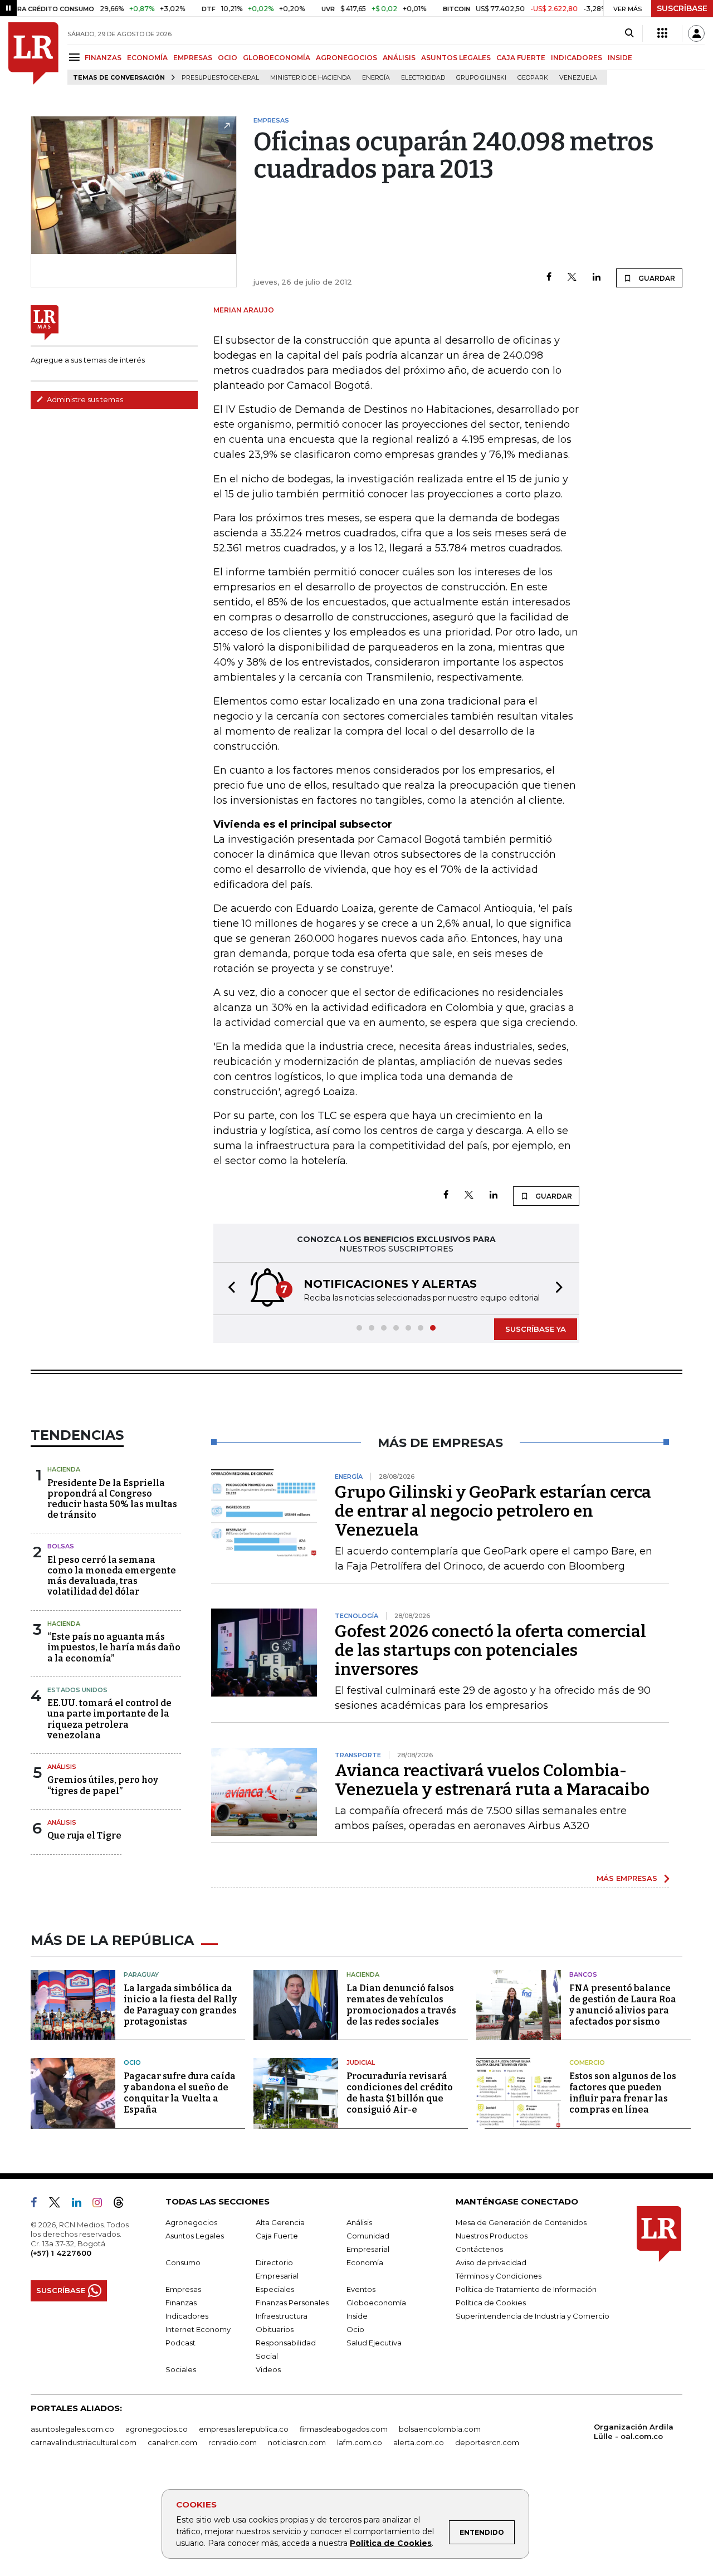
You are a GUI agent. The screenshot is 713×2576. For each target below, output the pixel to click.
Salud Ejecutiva (374, 2343)
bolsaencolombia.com (440, 2429)
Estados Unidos (77, 1690)
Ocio (132, 2062)
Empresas (183, 2289)
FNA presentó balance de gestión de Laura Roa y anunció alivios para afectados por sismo (623, 2005)
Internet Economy (198, 2329)
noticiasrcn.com (297, 2442)
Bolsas (61, 1546)
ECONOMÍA (147, 58)
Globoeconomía (376, 2303)
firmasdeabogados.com (344, 2429)
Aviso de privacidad (491, 2262)
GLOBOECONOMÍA (277, 58)
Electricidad (423, 78)
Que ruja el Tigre (84, 1836)
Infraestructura (282, 2316)
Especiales (275, 2289)
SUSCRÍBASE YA (536, 1329)
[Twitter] (572, 278)
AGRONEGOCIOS (346, 58)
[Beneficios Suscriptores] (662, 33)
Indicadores (187, 2316)
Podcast (180, 2343)
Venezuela (578, 78)
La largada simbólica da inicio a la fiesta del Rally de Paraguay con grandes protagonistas (180, 2005)
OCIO (228, 58)
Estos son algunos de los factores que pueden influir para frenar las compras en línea (623, 2093)
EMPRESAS (193, 58)
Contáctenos (479, 2249)
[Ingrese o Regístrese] (696, 33)
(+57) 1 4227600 (61, 2253)
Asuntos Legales (195, 2236)
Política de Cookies (391, 2543)
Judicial (361, 2062)
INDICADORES (577, 58)
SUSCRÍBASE (682, 8)
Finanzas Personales (292, 2303)
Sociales (181, 2369)
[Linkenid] (81, 2204)
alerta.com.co (419, 2442)
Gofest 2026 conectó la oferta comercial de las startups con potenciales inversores (490, 1650)
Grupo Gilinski (481, 78)
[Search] (629, 33)
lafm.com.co (360, 2442)
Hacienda (64, 1469)
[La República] (33, 53)
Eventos (361, 2289)
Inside (357, 2316)
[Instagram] (102, 2204)
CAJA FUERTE (521, 58)
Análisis (62, 1767)
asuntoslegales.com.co (72, 2429)
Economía (365, 2262)
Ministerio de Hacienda (311, 78)
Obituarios (275, 2329)
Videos (268, 2369)
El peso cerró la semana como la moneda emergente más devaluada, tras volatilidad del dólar (112, 1576)
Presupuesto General (220, 78)
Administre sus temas (84, 399)
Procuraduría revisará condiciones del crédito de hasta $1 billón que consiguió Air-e (400, 2093)
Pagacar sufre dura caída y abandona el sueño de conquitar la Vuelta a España (180, 2093)
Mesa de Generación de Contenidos (521, 2222)
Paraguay (141, 1974)
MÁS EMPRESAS (627, 1878)
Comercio (587, 2062)
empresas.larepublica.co (244, 2429)
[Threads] (123, 2204)
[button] (228, 1289)
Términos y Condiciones (499, 2276)
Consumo (183, 2262)
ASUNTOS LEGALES (456, 58)
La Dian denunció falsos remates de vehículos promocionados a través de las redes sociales (401, 2005)
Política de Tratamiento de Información (526, 2289)
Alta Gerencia (280, 2222)
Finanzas (181, 2303)
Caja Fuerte (277, 2236)
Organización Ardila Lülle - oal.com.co (634, 2431)
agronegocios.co (157, 2429)
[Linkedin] (597, 278)
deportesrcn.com (487, 2442)
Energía (376, 78)
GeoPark (533, 78)
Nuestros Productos (492, 2236)
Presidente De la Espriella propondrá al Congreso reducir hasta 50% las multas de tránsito (112, 1499)
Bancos (583, 1974)
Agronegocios (191, 2222)
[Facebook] (549, 278)
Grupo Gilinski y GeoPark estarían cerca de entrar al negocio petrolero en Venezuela (493, 1511)
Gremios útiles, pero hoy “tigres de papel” (103, 1785)
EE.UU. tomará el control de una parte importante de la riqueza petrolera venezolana (109, 1719)
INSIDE (620, 58)
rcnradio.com (233, 2442)
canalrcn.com (172, 2442)
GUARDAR (656, 278)
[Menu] (76, 57)
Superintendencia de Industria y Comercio (533, 2316)
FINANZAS (103, 58)
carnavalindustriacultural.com (84, 2442)
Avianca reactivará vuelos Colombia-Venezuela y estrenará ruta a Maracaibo (492, 1780)
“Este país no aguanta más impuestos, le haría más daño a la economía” (114, 1647)
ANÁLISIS (399, 58)
